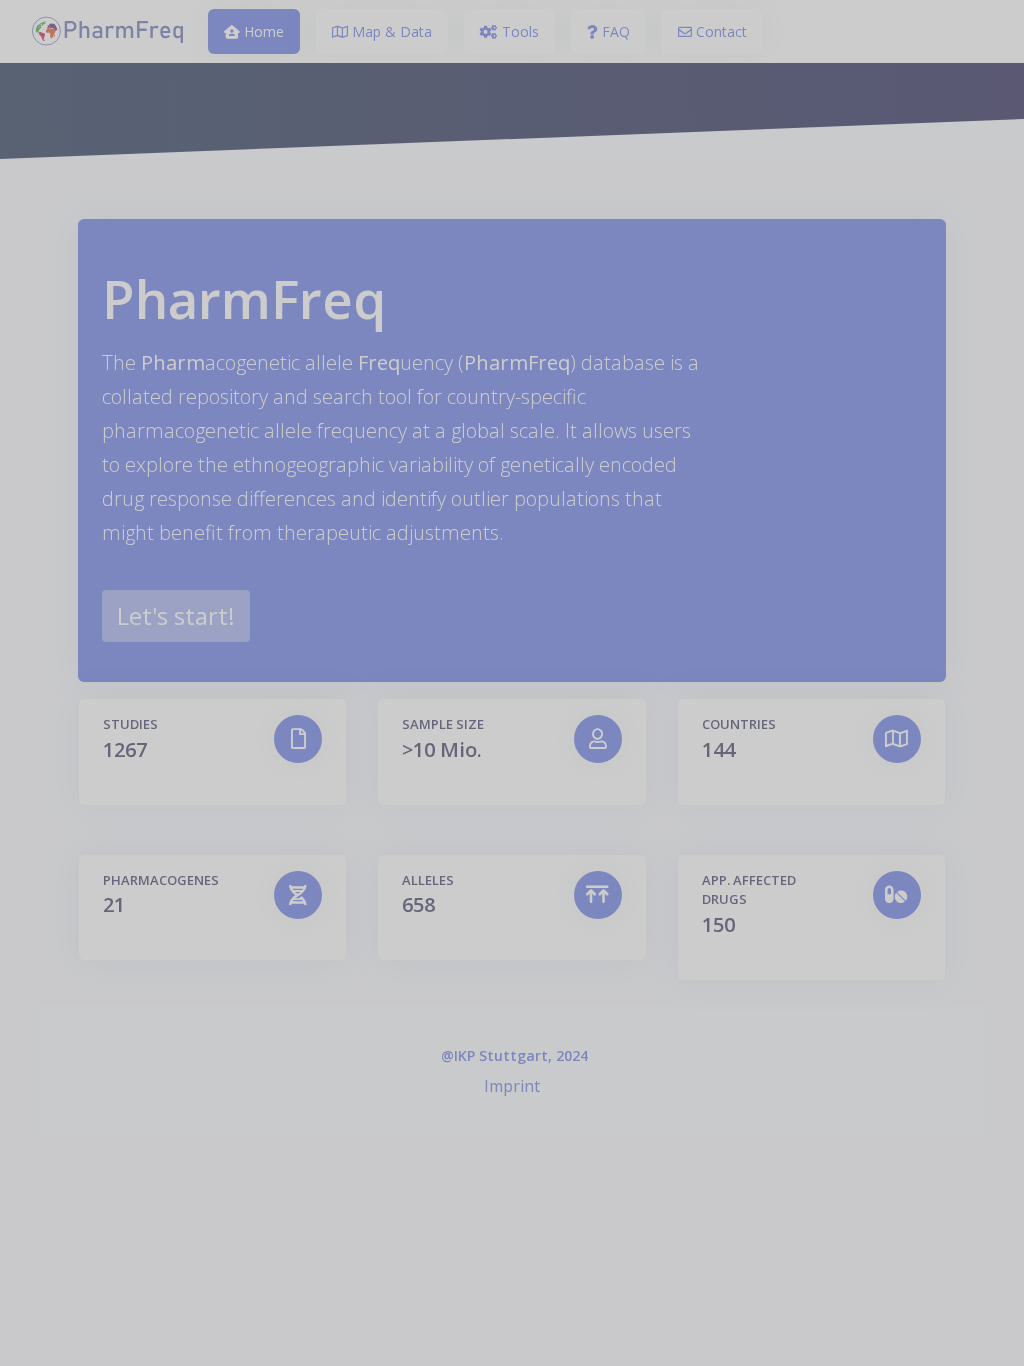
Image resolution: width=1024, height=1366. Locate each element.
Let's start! (176, 615)
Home (262, 31)
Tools (518, 31)
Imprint (512, 1086)
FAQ (614, 31)
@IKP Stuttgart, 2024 (514, 1055)
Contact (719, 31)
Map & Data (390, 31)
